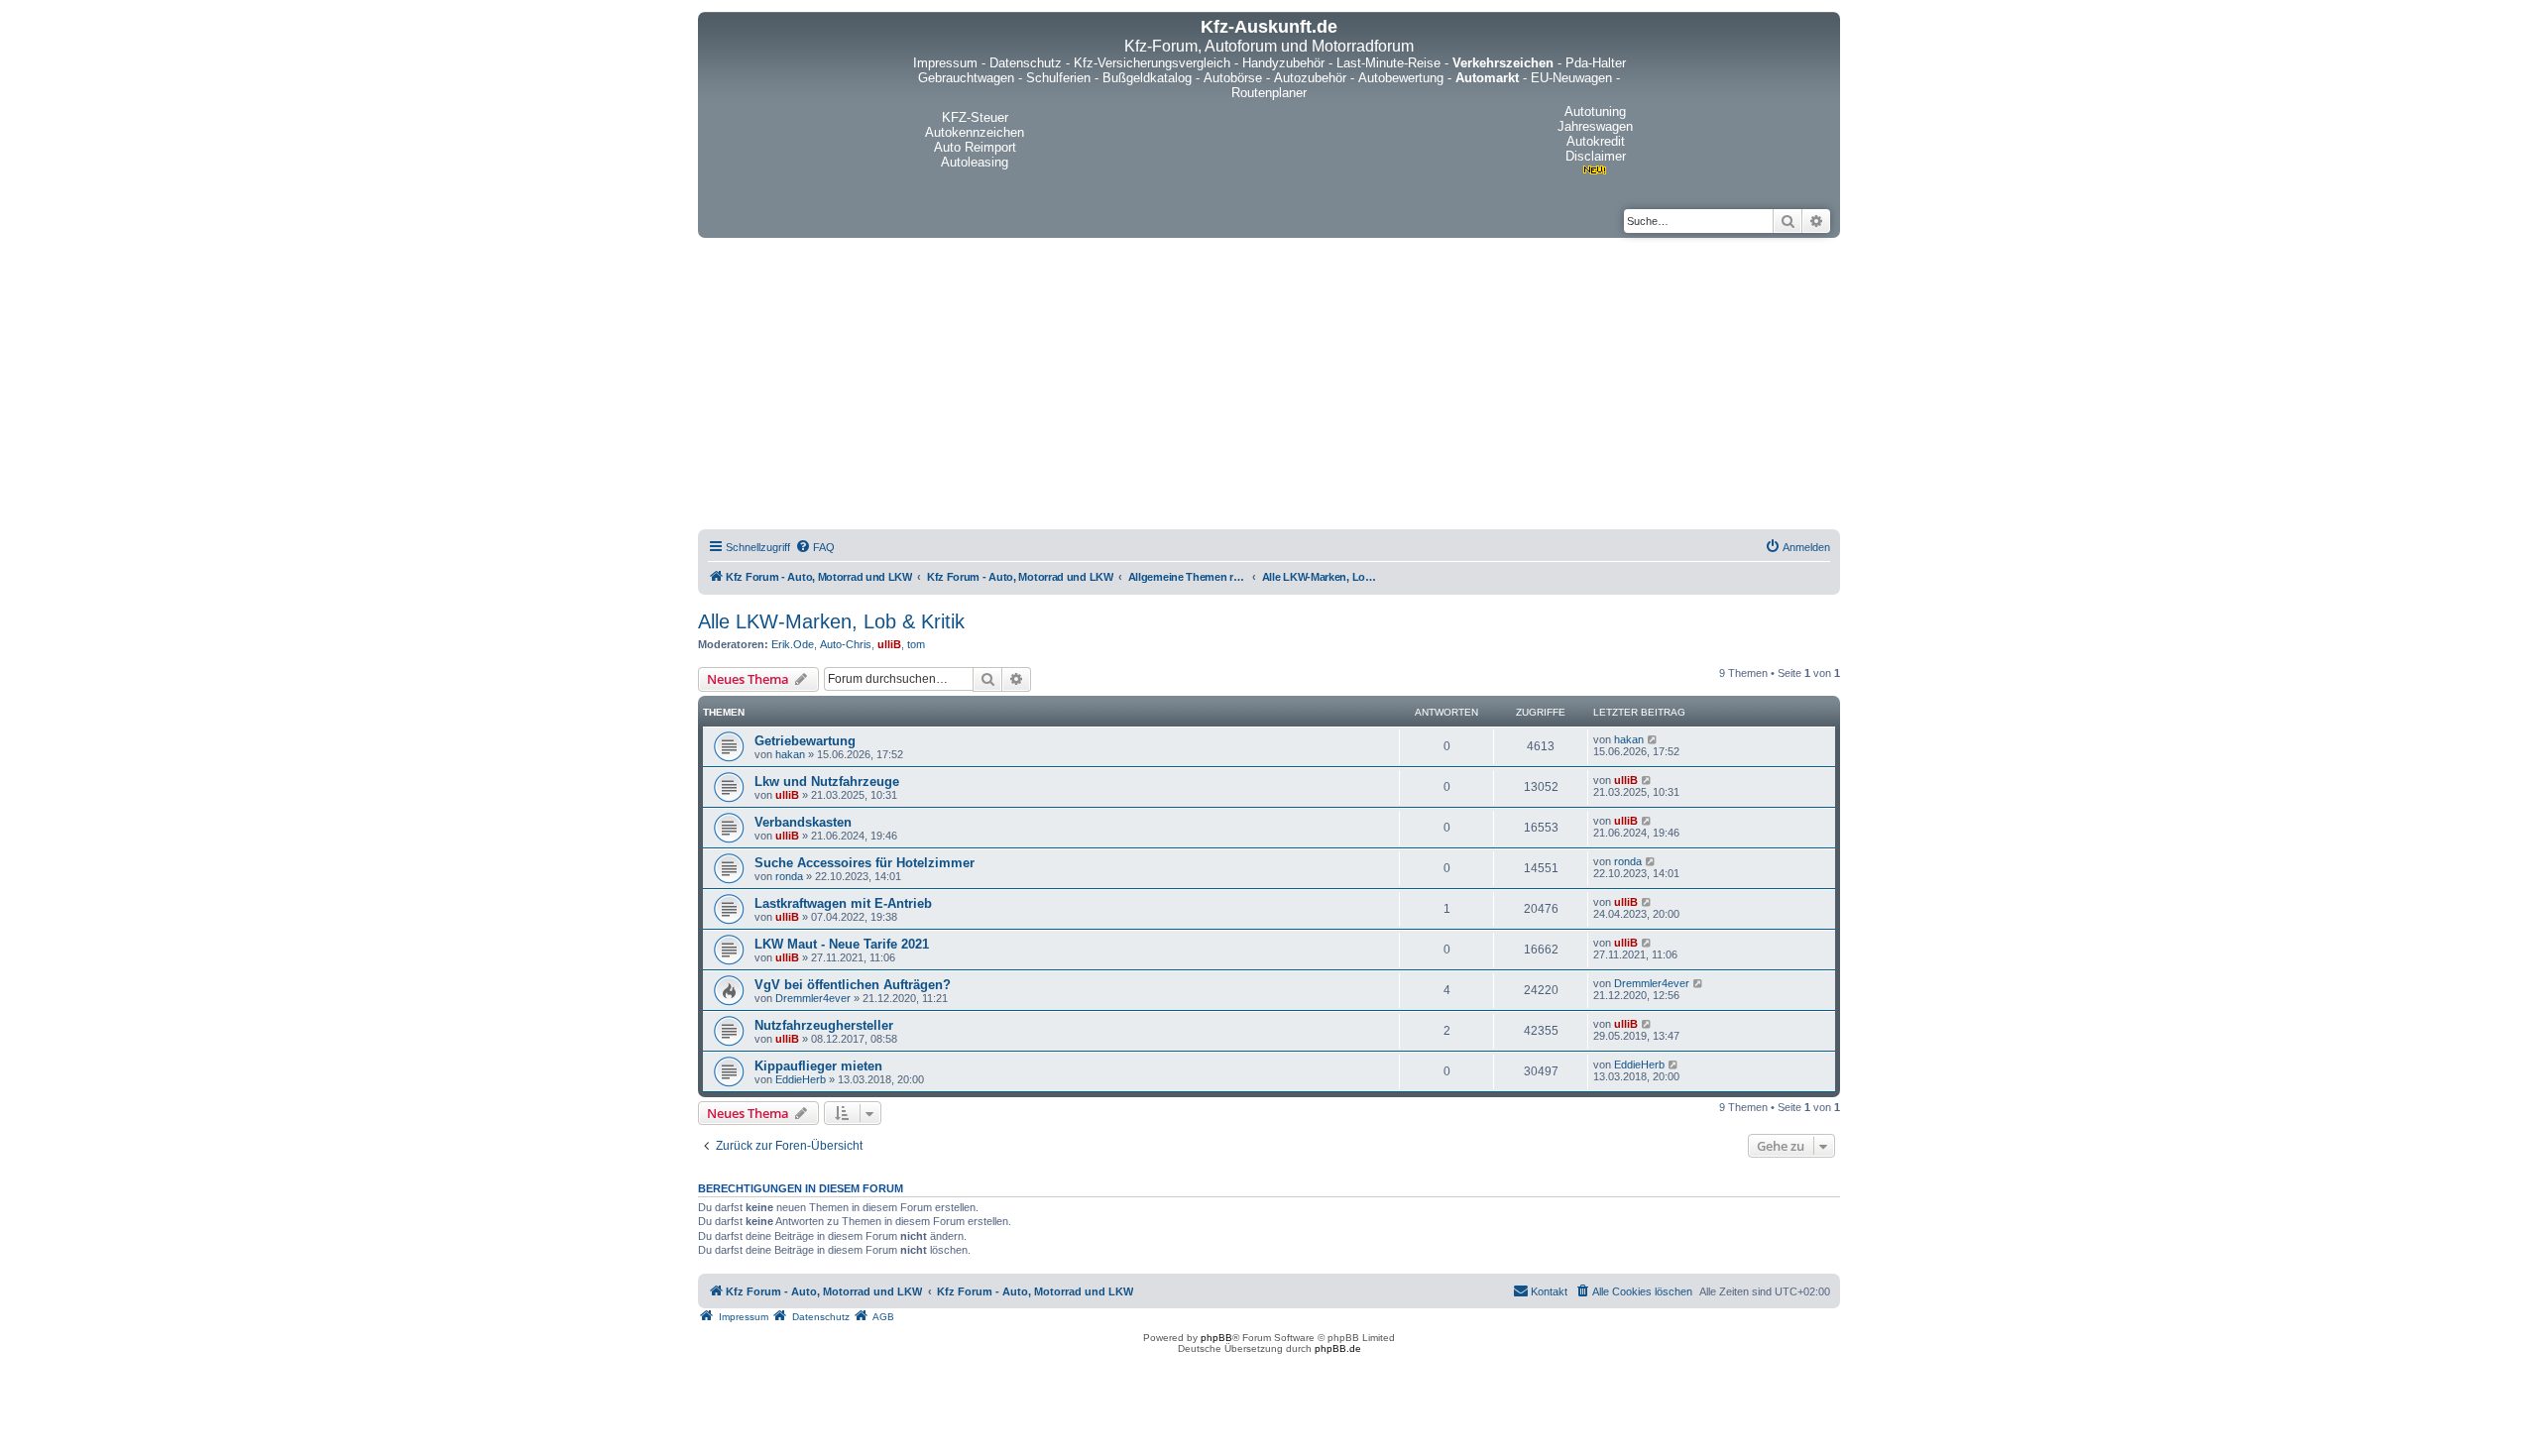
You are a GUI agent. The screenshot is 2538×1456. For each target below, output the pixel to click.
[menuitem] (815, 547)
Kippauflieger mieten (818, 1066)
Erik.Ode (793, 644)
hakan (790, 754)
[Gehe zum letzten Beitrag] (1653, 739)
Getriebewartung (805, 741)
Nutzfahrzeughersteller (824, 1025)
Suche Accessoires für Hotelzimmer (865, 863)
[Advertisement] (1269, 387)
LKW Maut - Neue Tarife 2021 (842, 944)
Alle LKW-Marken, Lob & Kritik (831, 621)
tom (916, 644)
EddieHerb (801, 1079)
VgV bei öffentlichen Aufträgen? (853, 985)
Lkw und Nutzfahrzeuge (827, 782)
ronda (789, 876)
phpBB (1216, 1338)
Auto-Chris (846, 644)
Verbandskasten (803, 822)
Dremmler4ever (813, 998)
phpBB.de (1338, 1348)
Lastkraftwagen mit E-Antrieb (843, 903)
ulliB (889, 644)
